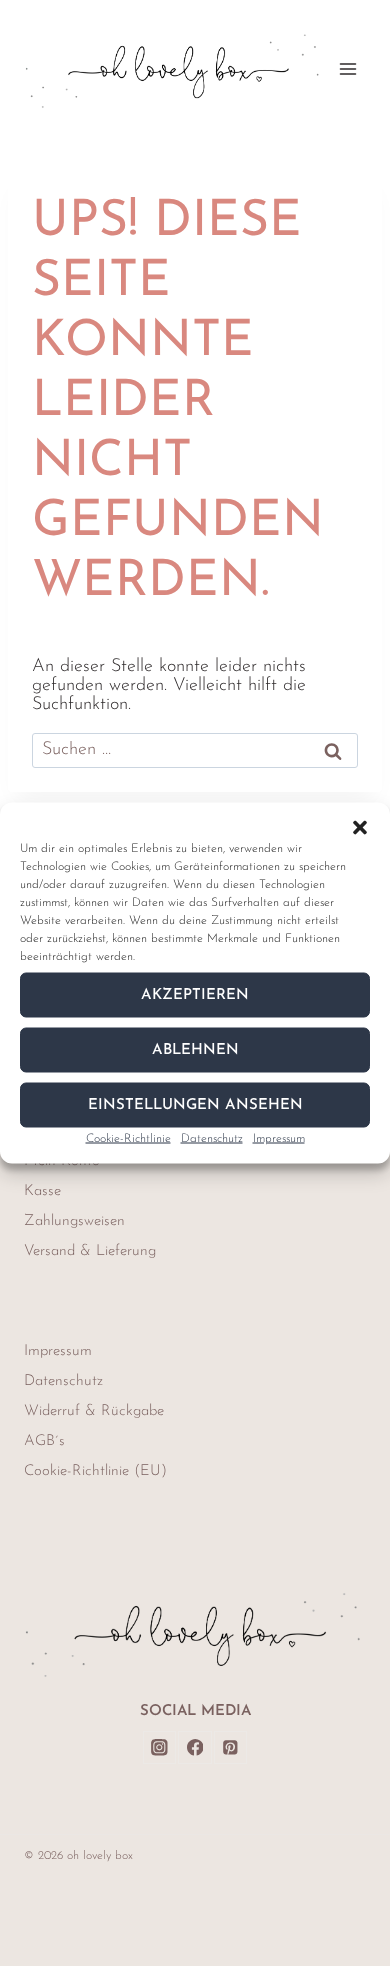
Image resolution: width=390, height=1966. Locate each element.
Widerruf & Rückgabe (94, 1411)
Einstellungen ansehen (195, 1104)
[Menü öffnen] (347, 68)
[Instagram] (159, 1747)
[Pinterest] (230, 1747)
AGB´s (44, 1441)
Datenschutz (212, 1139)
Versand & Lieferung (90, 1251)
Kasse (42, 1191)
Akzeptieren (195, 994)
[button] (360, 828)
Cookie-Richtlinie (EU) (95, 1471)
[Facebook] (194, 1747)
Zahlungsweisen (74, 1221)
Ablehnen (195, 1049)
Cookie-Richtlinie (128, 1139)
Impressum (279, 1139)
